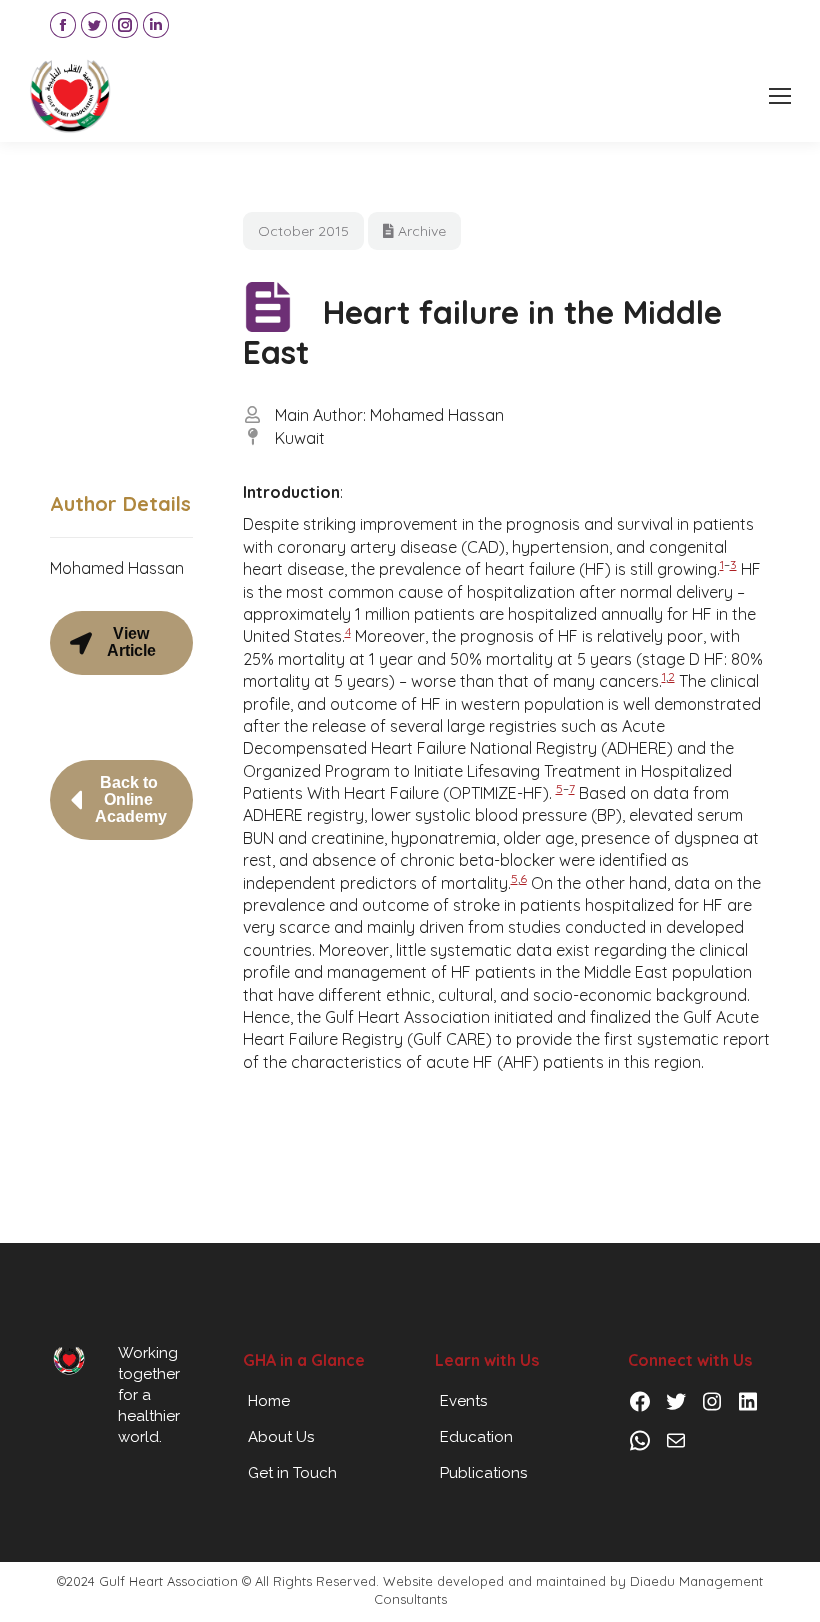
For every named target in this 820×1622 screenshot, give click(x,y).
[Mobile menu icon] (780, 96)
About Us (281, 1437)
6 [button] (523, 878)
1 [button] (722, 564)
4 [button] (348, 631)
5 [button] (559, 788)
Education (476, 1437)
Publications (483, 1473)
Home (269, 1401)
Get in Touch (292, 1473)
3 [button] (733, 564)
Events (463, 1401)
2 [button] (671, 676)
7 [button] (572, 788)
